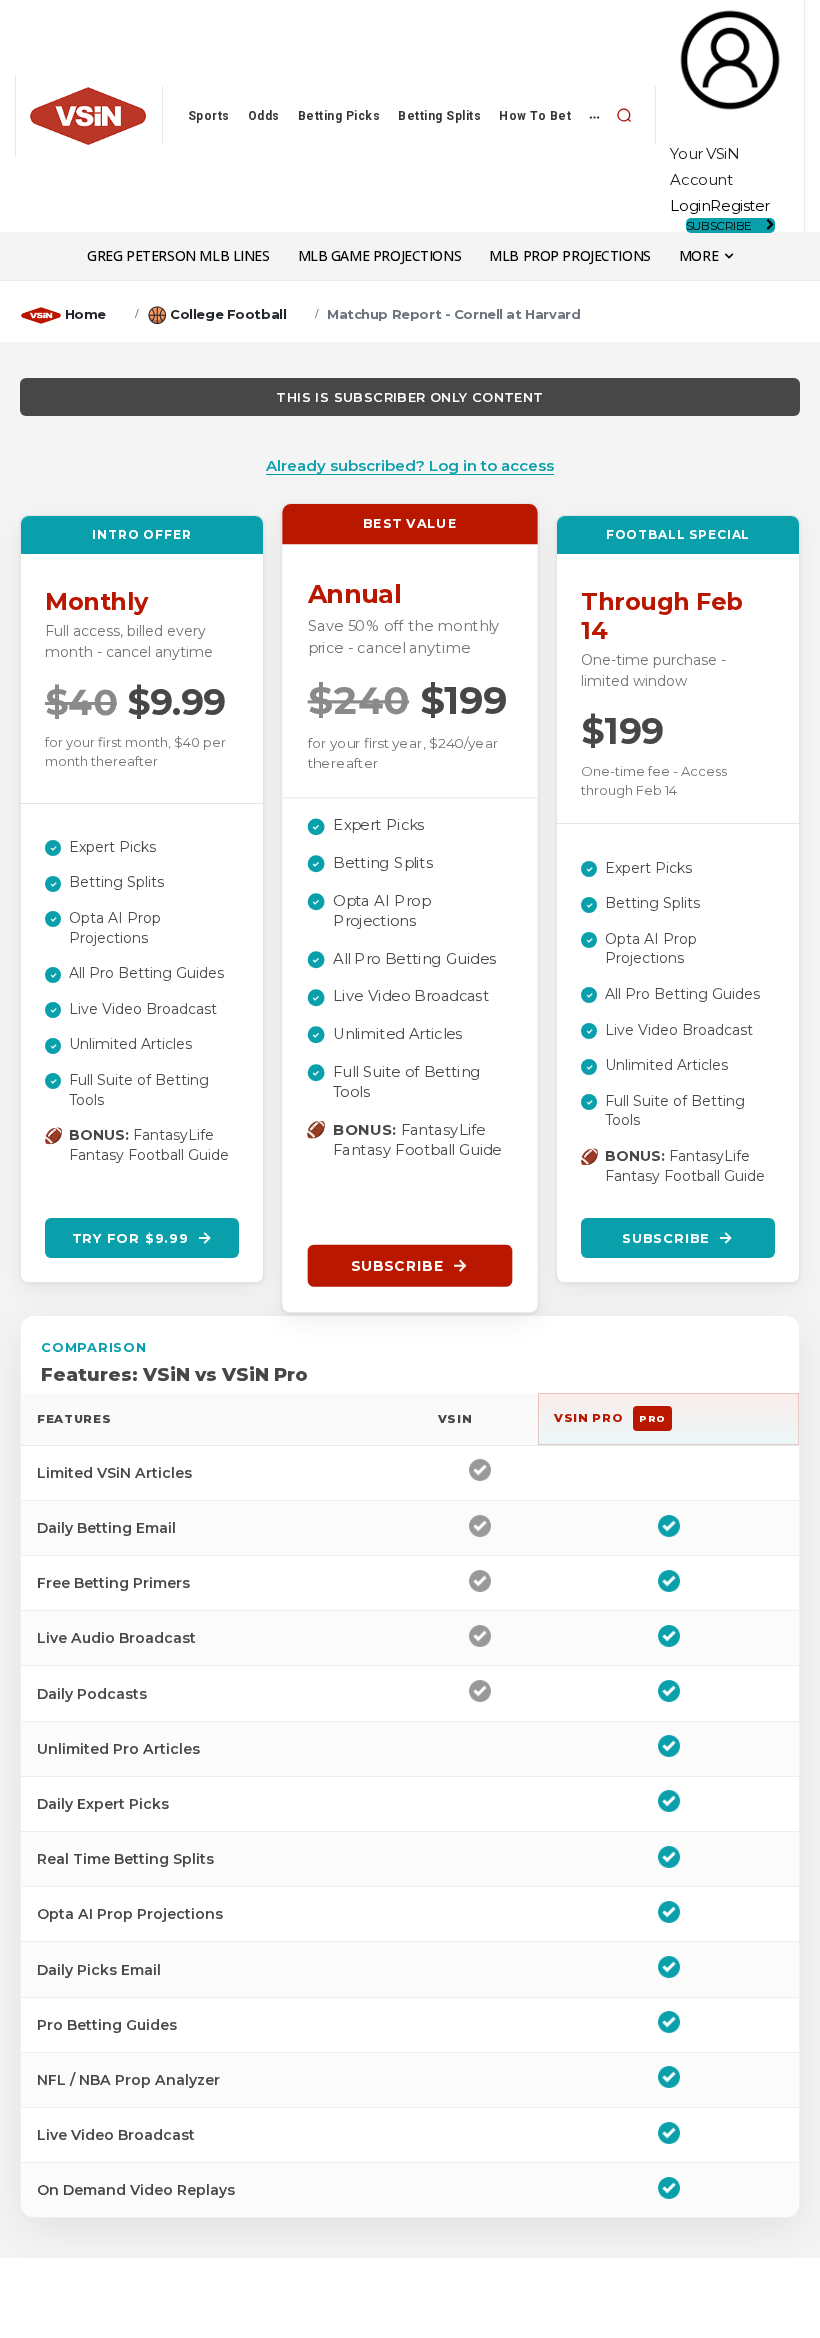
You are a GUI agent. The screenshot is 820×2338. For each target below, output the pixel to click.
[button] (624, 116)
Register (740, 205)
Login (690, 205)
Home (85, 314)
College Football (228, 314)
